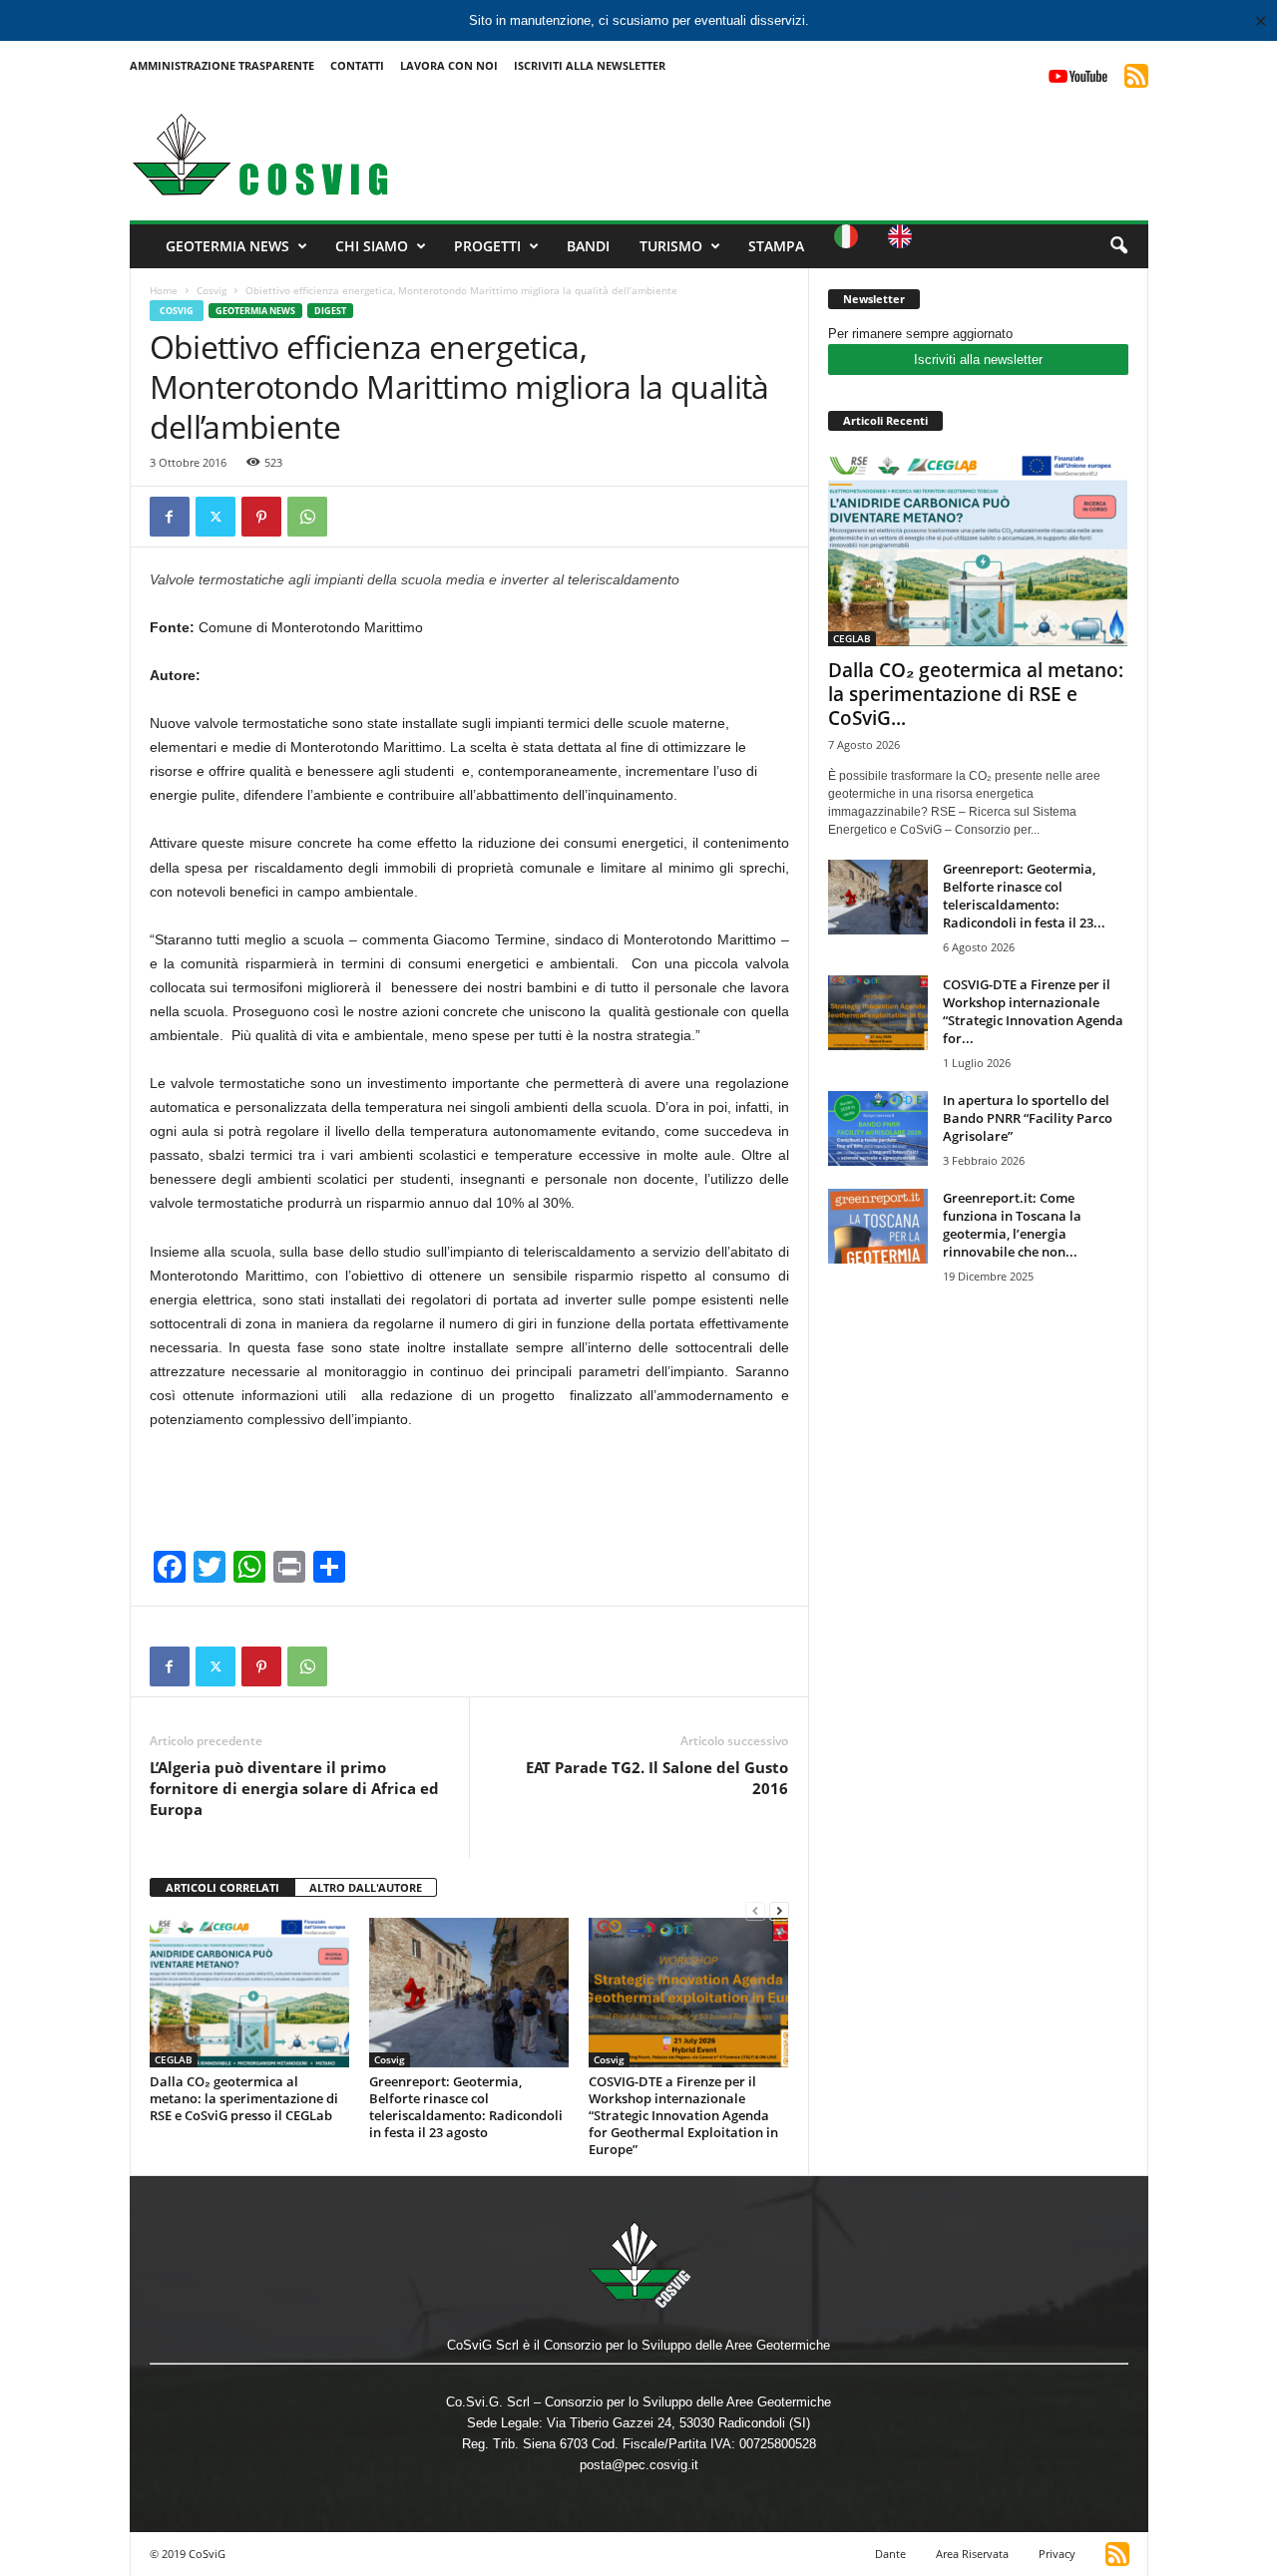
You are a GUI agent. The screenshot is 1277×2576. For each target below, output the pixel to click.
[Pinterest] (261, 517)
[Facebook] (170, 517)
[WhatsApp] (307, 517)
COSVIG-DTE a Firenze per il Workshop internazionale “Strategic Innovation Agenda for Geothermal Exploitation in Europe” (683, 2115)
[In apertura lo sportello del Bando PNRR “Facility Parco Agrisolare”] (878, 1128)
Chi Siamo (372, 246)
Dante (890, 2554)
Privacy (1057, 2554)
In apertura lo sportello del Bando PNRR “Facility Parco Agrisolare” (1028, 1118)
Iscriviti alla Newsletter (590, 65)
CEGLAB (174, 2059)
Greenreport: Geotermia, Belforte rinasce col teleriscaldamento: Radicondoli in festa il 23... (1024, 896)
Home (164, 290)
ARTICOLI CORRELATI (222, 1887)
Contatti (357, 65)
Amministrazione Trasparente (222, 65)
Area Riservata (972, 2554)
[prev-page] (755, 1910)
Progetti (487, 246)
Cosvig (212, 290)
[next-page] (779, 1910)
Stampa (776, 246)
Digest (330, 311)
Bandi (588, 246)
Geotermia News (227, 246)
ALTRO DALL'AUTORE (366, 1887)
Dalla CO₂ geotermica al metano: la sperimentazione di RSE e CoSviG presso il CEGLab (244, 2098)
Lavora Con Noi (449, 65)
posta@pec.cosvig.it (639, 2465)
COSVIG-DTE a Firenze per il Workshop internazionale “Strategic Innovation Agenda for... (1033, 1011)
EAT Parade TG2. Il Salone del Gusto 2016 (657, 1778)
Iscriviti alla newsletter (978, 360)
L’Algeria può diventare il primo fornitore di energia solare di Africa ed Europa (294, 1788)
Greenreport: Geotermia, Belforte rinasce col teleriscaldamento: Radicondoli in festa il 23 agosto (466, 2107)
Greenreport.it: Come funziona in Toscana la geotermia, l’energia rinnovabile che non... (1012, 1225)
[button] (1118, 246)
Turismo (671, 246)
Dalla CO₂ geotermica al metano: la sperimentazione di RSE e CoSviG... (976, 694)
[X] (215, 517)
